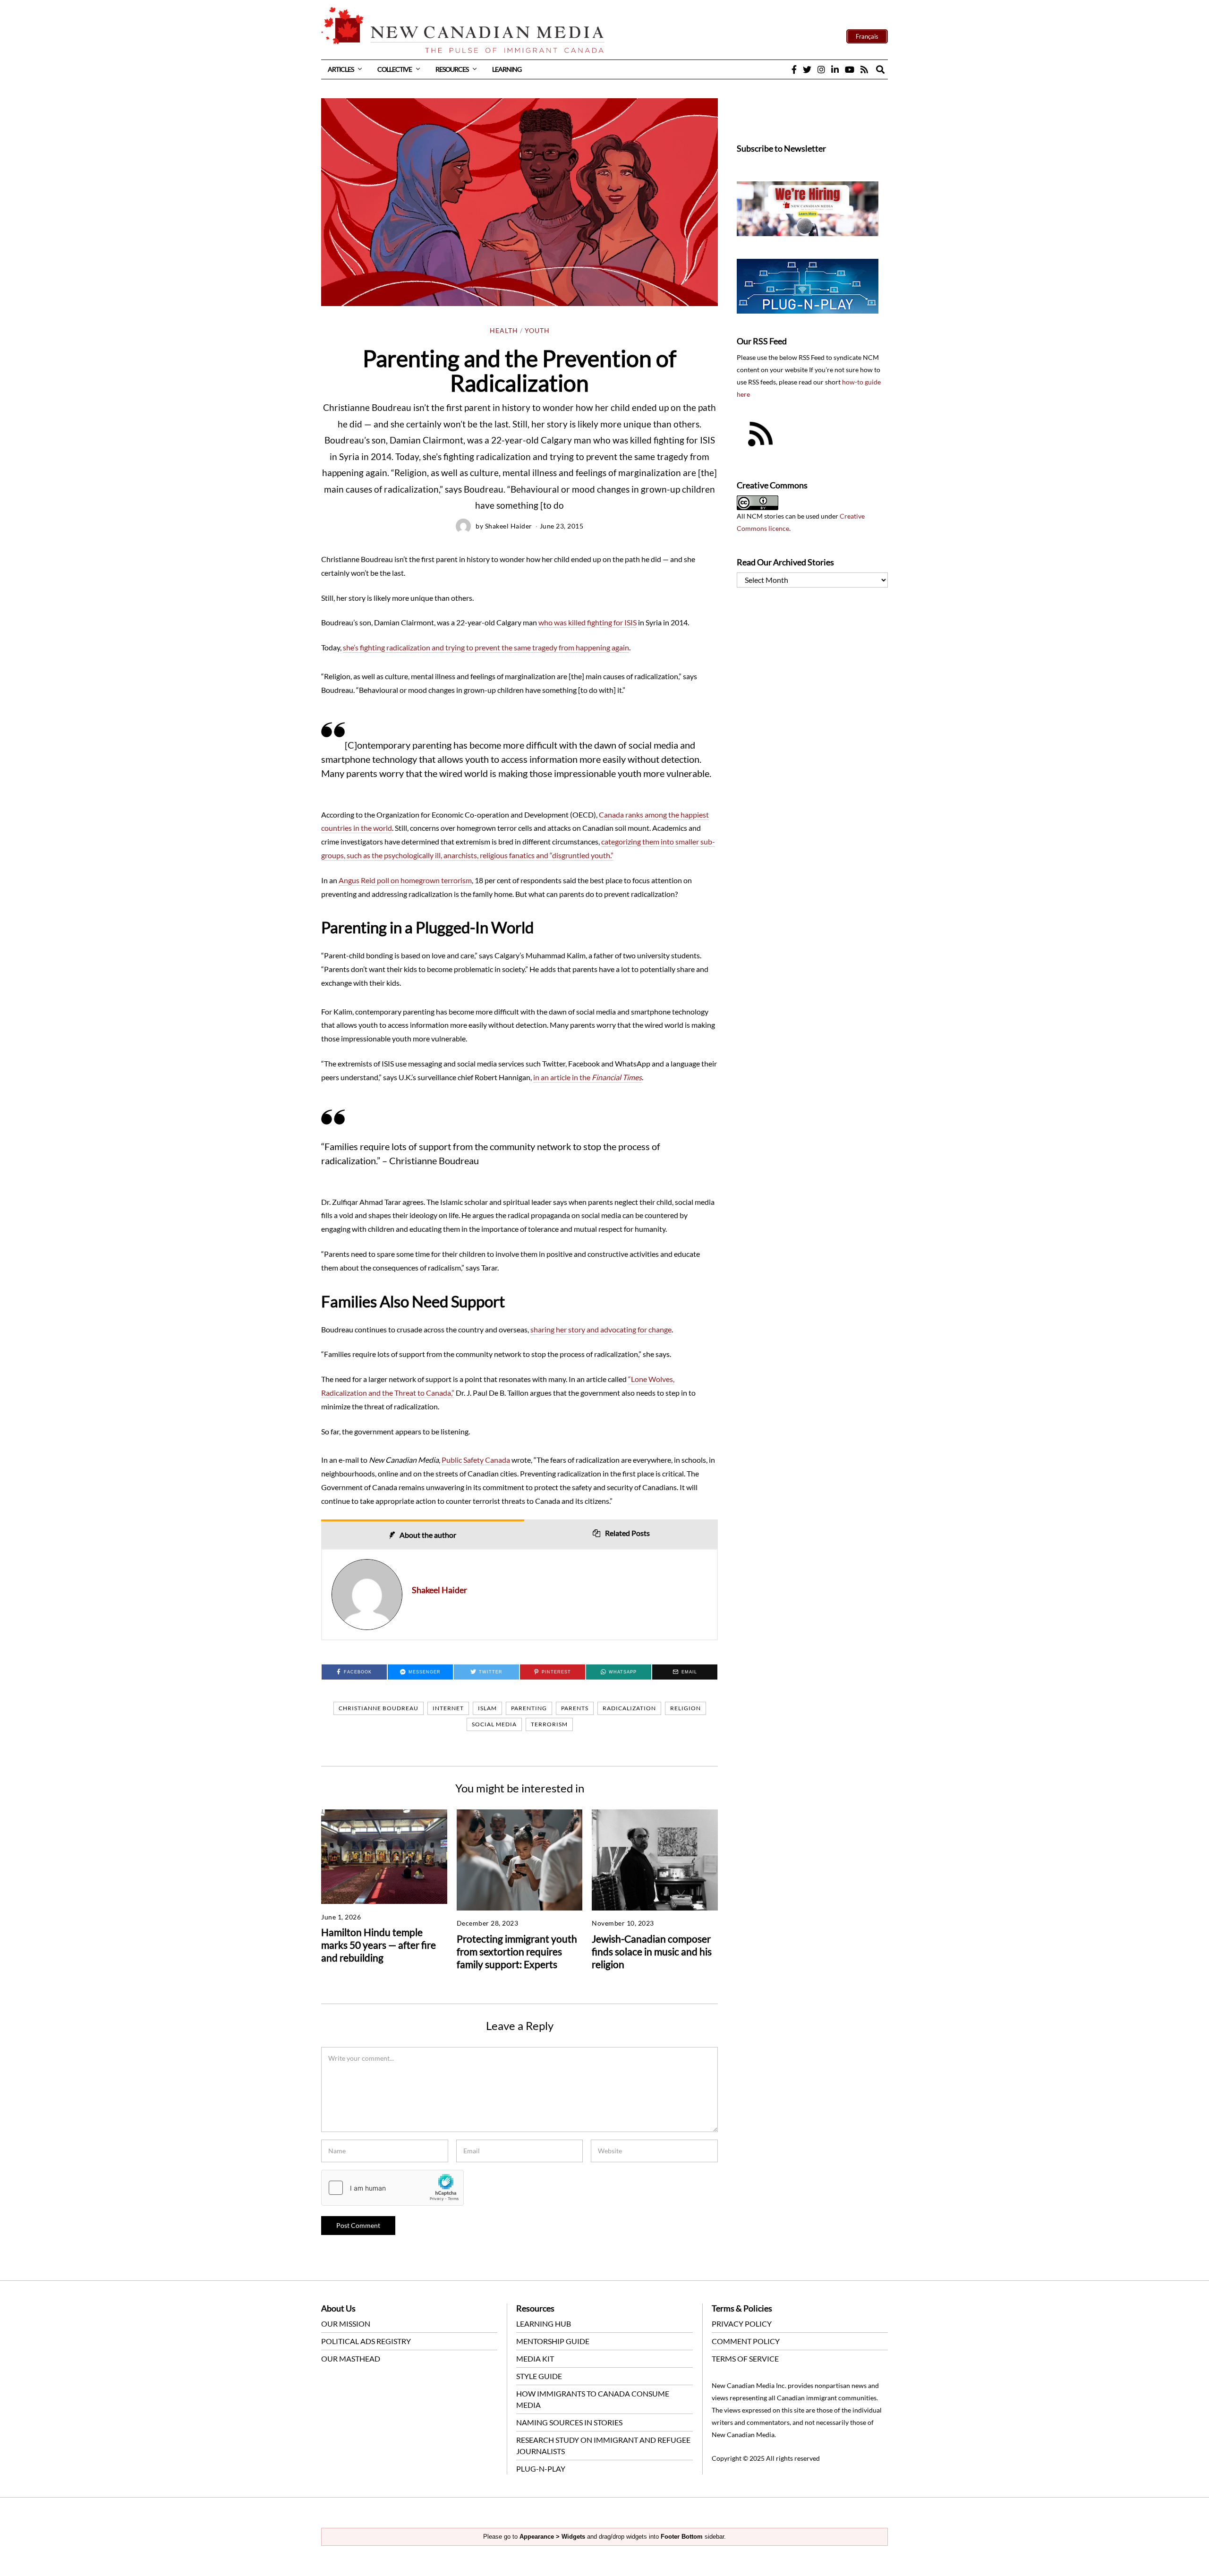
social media (494, 1724)
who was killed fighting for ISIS (587, 622)
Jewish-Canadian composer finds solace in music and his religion (652, 1951)
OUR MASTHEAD (351, 2358)
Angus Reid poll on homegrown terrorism (405, 880)
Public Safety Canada (476, 1460)
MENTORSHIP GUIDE (553, 2341)
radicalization (629, 1708)
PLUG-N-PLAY (541, 2469)
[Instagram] (821, 69)
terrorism (549, 1724)
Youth (537, 331)
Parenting (529, 1708)
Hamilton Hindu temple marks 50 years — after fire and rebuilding (379, 1945)
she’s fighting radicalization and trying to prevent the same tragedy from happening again (486, 647)
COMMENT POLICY (746, 2341)
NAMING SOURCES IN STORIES (569, 2422)
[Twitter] (807, 69)
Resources (452, 69)
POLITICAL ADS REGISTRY (366, 2341)
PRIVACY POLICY (742, 2324)
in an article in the (587, 1077)
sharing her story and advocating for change (601, 1329)
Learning (507, 69)
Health (504, 331)
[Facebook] (794, 69)
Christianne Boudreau (379, 1708)
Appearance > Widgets (552, 2537)
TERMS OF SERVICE (745, 2358)
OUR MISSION (346, 2324)
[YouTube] (850, 69)
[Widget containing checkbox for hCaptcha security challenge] (392, 2188)
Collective (395, 69)
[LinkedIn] (835, 69)
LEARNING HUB (544, 2324)
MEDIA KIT (535, 2358)
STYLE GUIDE (539, 2376)
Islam (487, 1708)
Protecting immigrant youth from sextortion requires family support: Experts (517, 1951)
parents (575, 1708)
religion (685, 1708)
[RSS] (864, 69)
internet (448, 1708)
